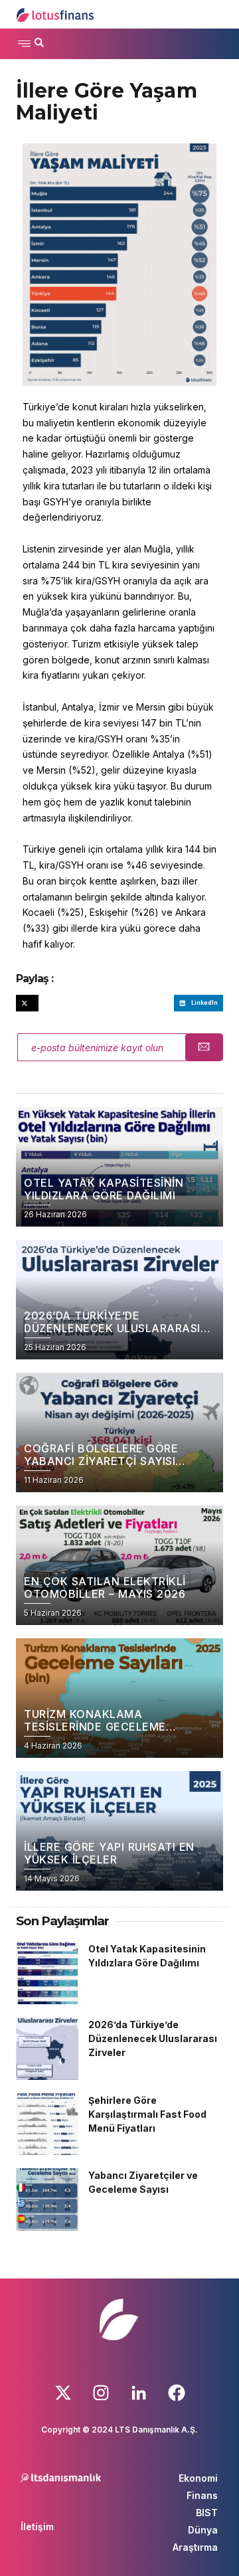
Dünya (203, 2530)
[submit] (204, 1047)
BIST (207, 2513)
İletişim (37, 2527)
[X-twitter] (63, 2393)
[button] (24, 44)
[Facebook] (177, 2393)
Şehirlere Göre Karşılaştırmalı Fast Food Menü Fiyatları (147, 2114)
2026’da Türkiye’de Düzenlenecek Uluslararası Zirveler (153, 2038)
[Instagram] (101, 2393)
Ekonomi (198, 2478)
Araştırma (195, 2547)
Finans (202, 2495)
